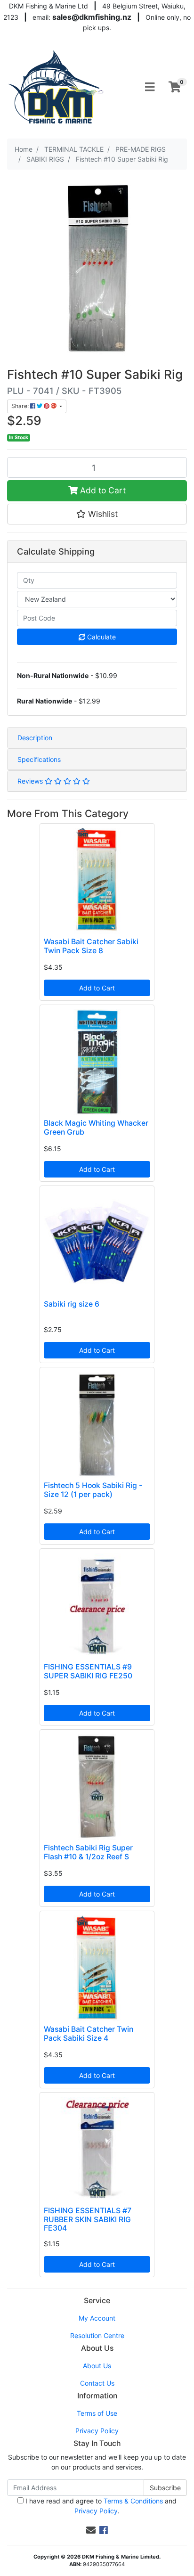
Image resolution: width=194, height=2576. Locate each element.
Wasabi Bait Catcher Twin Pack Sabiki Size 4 (89, 2034)
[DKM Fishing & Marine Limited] (57, 86)
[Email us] (91, 2530)
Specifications (39, 759)
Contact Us (97, 2383)
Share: (21, 406)
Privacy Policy (97, 2431)
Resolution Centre (97, 2335)
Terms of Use (97, 2413)
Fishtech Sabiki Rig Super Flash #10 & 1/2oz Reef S (88, 1852)
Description (35, 738)
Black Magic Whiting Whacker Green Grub (96, 1128)
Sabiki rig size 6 (72, 1304)
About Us (97, 2366)
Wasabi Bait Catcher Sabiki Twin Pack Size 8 (91, 946)
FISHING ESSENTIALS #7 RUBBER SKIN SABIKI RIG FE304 (88, 2220)
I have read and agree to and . (100, 2506)
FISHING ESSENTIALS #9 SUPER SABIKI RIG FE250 (88, 1671)
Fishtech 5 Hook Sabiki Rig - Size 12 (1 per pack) (93, 1490)
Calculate (101, 637)
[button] (97, 514)
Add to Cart (102, 490)
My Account (97, 2318)
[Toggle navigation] (150, 87)
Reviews (31, 781)
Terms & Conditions (133, 2501)
